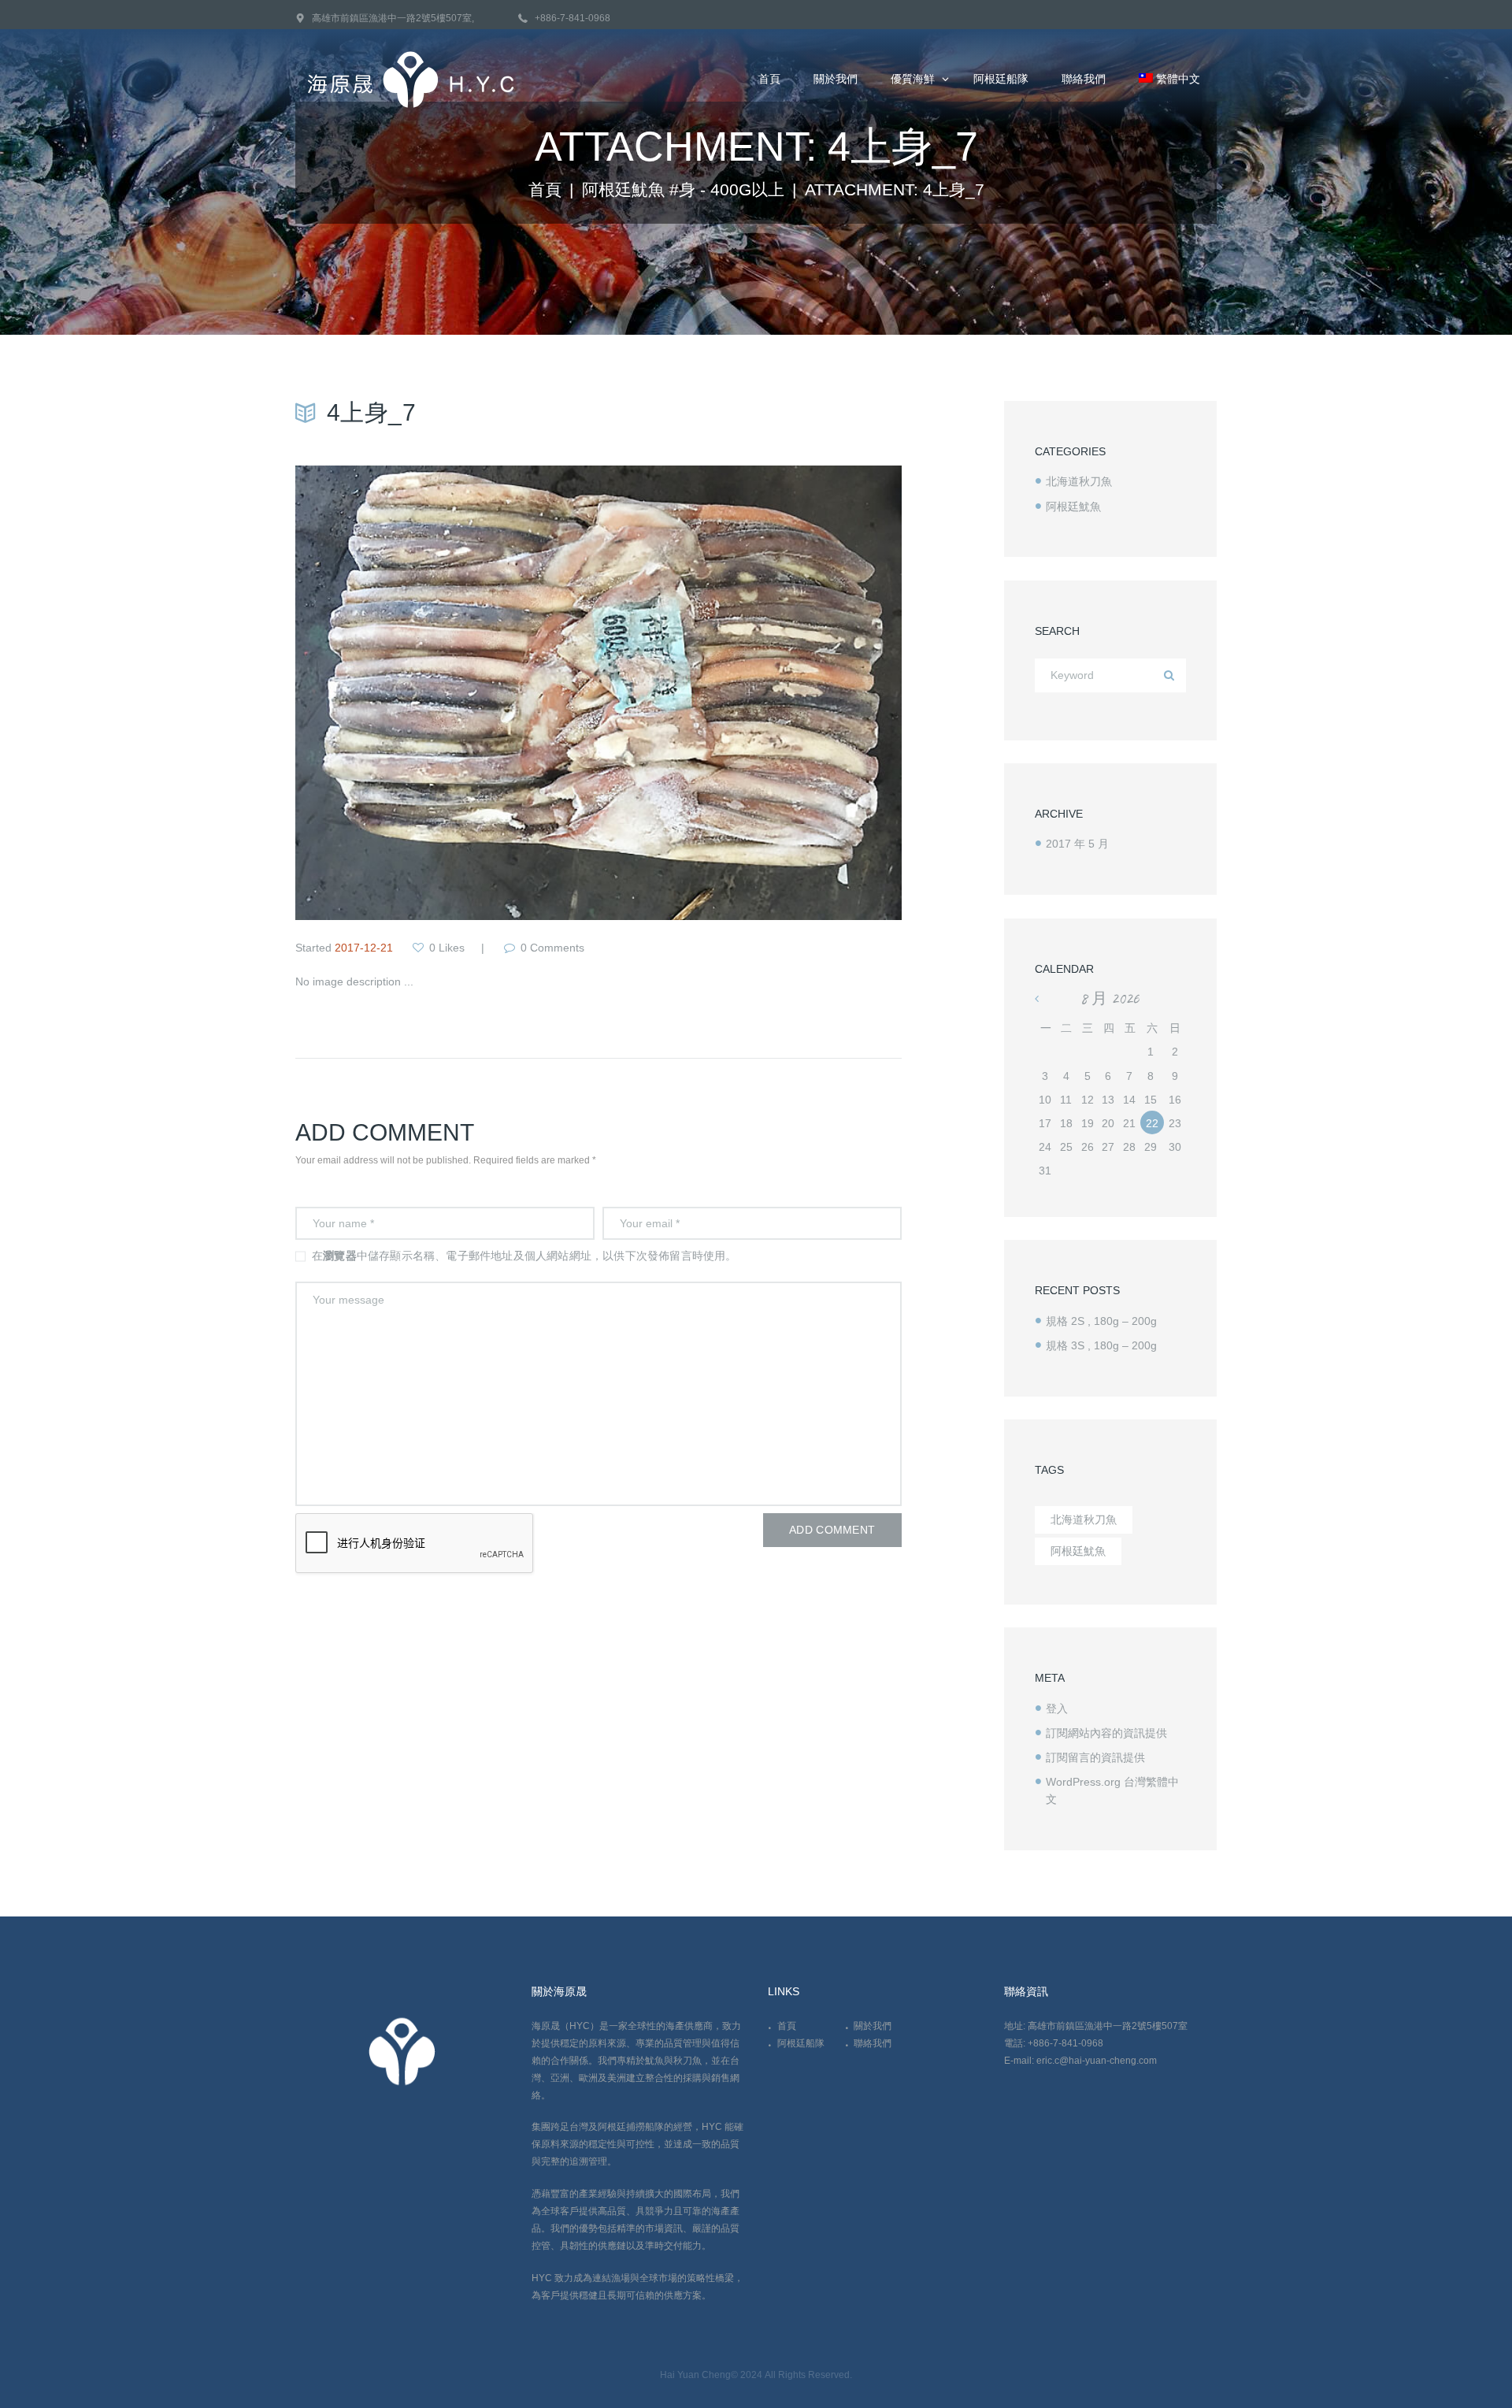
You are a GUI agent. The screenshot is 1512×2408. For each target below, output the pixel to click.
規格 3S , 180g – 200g (1101, 1345)
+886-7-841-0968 (573, 18)
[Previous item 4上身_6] (447, 693)
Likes (447, 948)
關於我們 (873, 2026)
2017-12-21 (364, 948)
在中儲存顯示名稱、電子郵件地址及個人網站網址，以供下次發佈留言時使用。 (524, 1256)
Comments (552, 948)
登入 (1057, 1709)
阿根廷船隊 (801, 2043)
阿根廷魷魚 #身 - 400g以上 (683, 190)
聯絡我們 (873, 2043)
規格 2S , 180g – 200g (1101, 1321)
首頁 (545, 190)
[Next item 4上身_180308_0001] (750, 693)
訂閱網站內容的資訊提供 (1106, 1733)
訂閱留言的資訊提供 (1095, 1757)
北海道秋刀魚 (1079, 481)
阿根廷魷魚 (1073, 506)
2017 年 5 (1077, 844)
